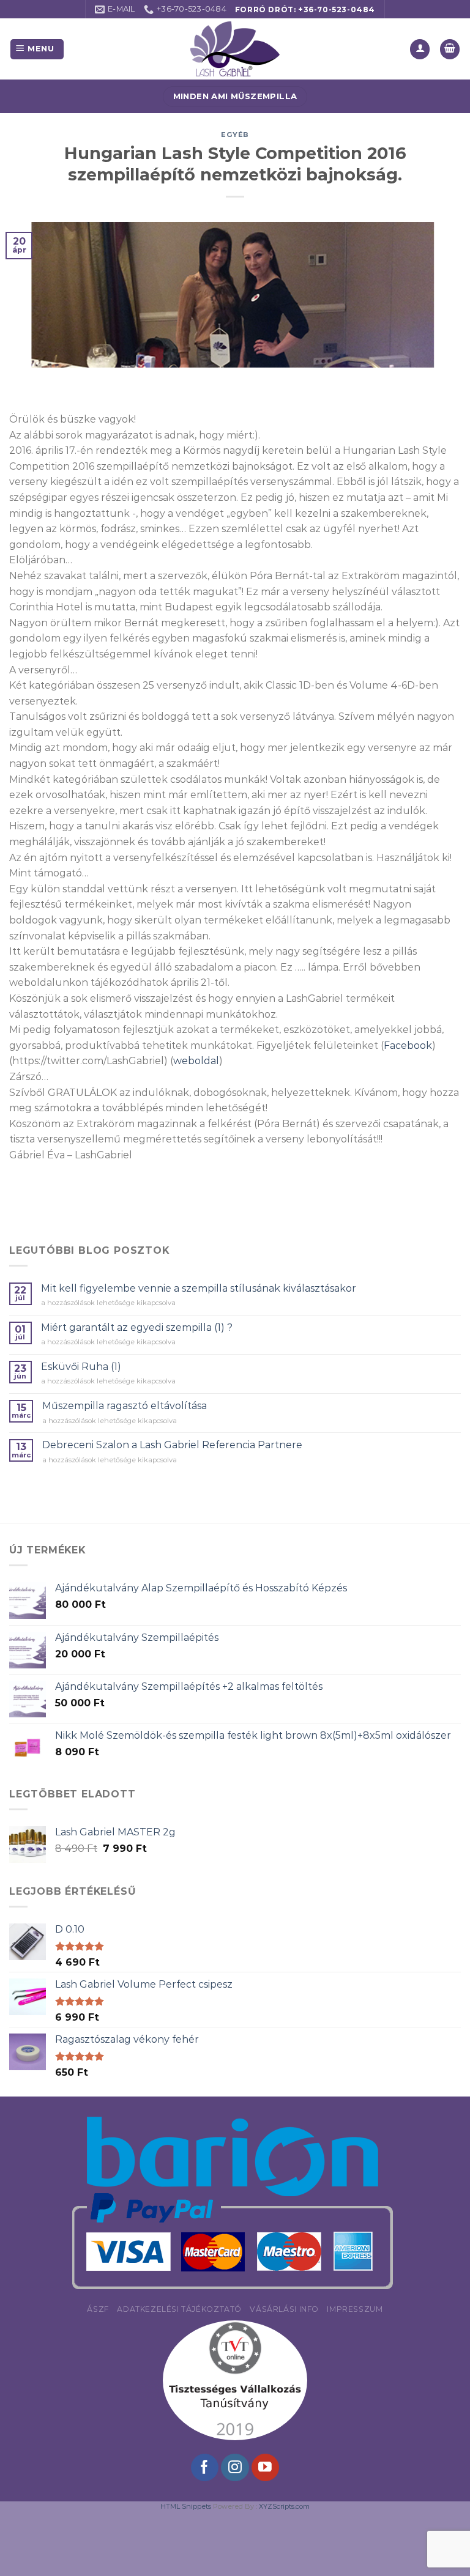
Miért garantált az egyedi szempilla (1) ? (137, 1327)
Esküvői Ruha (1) (81, 1367)
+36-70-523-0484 (337, 9)
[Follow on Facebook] (205, 2468)
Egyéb (235, 135)
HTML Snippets (186, 2506)
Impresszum (355, 2309)
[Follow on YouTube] (265, 2468)
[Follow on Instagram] (235, 2468)
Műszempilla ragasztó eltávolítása (125, 1406)
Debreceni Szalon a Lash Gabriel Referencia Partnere (172, 1445)
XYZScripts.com (284, 2506)
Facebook (408, 1046)
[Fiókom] (420, 49)
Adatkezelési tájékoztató (179, 2309)
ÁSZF (98, 2309)
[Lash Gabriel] (235, 49)
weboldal (196, 1061)
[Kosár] (450, 49)
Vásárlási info (284, 2309)
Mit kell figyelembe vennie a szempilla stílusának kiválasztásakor (199, 1288)
